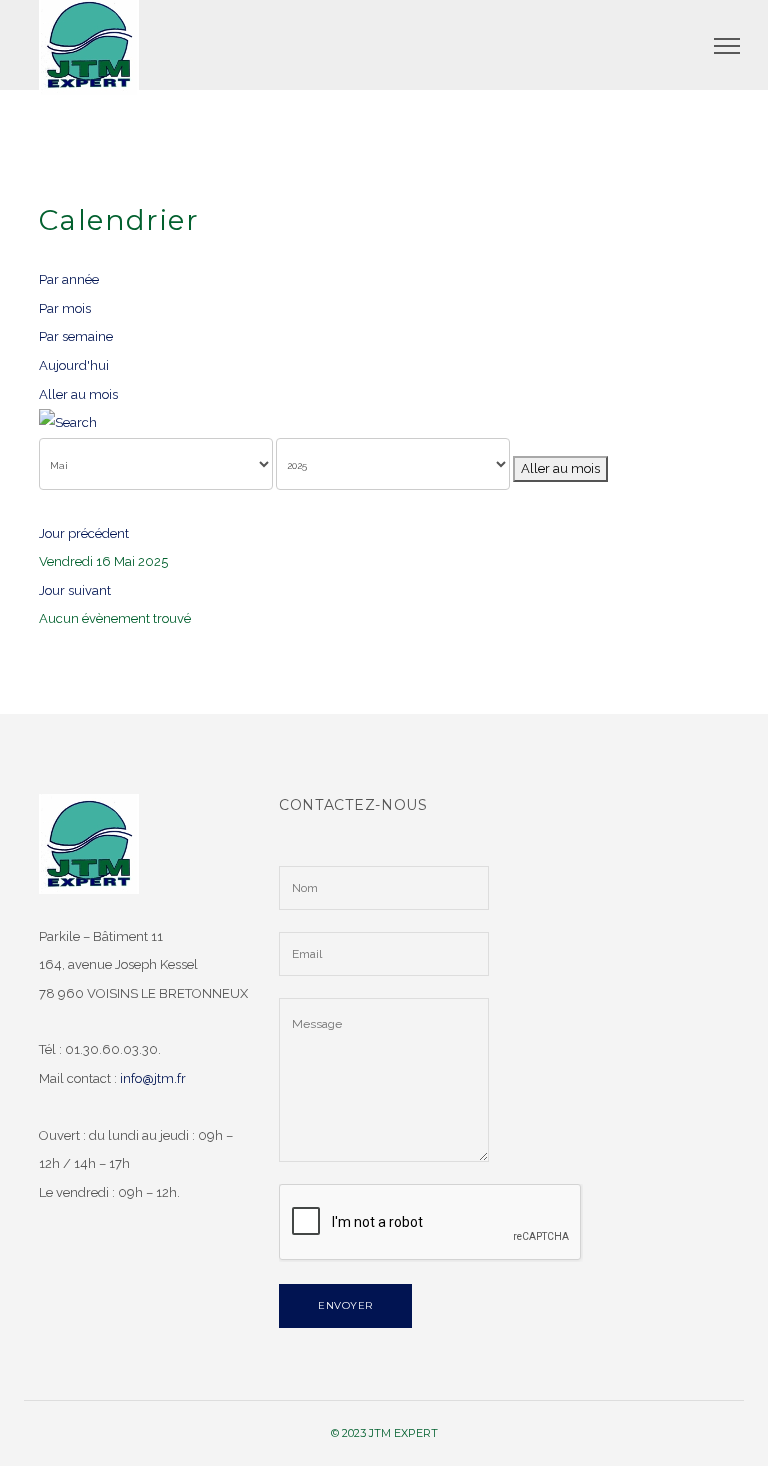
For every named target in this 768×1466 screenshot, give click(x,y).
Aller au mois (78, 394)
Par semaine (76, 336)
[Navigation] (727, 45)
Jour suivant (75, 590)
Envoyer (345, 1305)
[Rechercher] (384, 423)
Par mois (65, 308)
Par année (69, 279)
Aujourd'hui (74, 365)
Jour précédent (84, 533)
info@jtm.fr (153, 1078)
